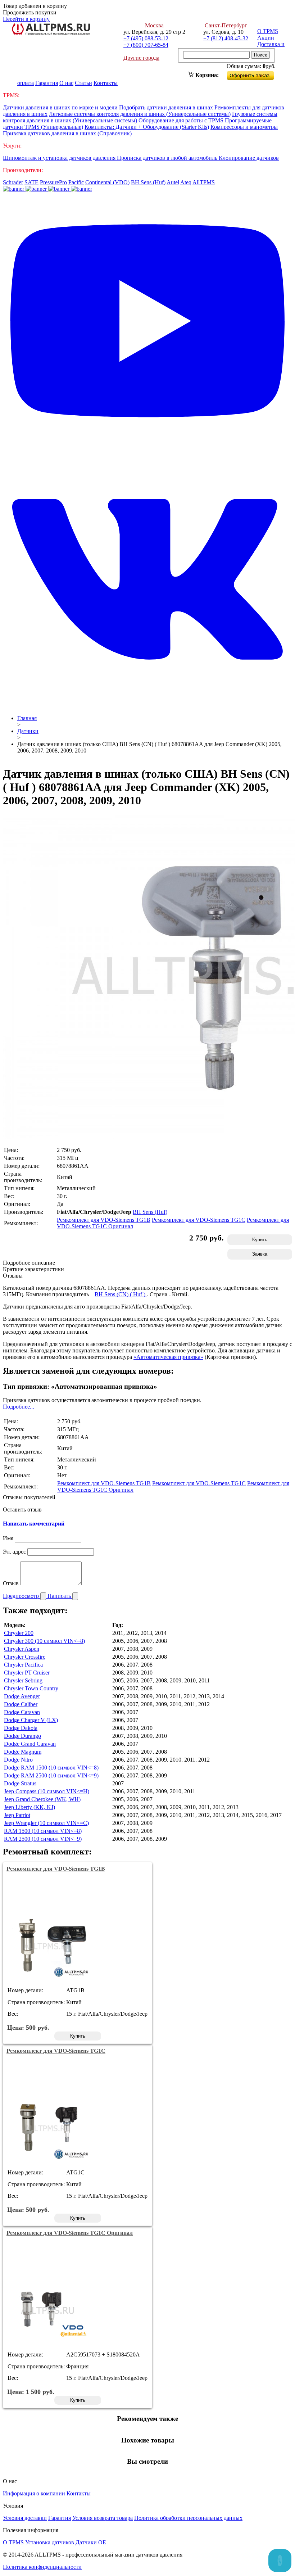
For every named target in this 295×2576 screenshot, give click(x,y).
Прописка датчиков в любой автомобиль (168, 158)
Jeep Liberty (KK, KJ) (29, 1807)
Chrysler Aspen (22, 1649)
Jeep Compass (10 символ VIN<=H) (47, 1791)
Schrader (13, 182)
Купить (260, 1240)
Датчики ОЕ (91, 2542)
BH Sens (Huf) (148, 182)
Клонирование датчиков (249, 158)
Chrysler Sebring (23, 1680)
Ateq (186, 182)
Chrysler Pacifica (23, 1665)
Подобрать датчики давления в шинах (166, 107)
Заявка (260, 1254)
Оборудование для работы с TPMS (181, 120)
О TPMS (268, 31)
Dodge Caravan (22, 1712)
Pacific (76, 182)
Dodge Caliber (21, 1704)
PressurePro (53, 182)
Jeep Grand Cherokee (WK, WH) (42, 1799)
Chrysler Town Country (31, 1688)
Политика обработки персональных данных (188, 2518)
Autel (173, 182)
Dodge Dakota (21, 1728)
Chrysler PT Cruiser (27, 1673)
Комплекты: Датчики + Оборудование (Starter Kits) (147, 127)
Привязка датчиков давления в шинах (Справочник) (67, 133)
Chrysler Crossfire (25, 1657)
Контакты (106, 83)
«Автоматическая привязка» (168, 1357)
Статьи (83, 83)
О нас (66, 83)
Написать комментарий (34, 1524)
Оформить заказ (256, 74)
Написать (60, 1596)
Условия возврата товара (103, 2518)
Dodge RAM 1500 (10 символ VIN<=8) (51, 1768)
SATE (31, 182)
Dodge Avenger (22, 1696)
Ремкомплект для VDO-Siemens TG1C (199, 1220)
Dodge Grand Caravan (30, 1744)
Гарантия (47, 83)
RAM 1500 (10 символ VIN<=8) (43, 1831)
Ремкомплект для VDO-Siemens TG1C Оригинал (70, 2233)
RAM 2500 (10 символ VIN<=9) (43, 1839)
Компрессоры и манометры (244, 127)
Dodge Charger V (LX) (31, 1720)
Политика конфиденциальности (42, 2567)
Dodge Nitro (18, 1760)
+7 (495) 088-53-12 (146, 38)
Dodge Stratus (20, 1783)
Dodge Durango (22, 1736)
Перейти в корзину (26, 19)
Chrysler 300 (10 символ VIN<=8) (44, 1641)
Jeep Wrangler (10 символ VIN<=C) (46, 1823)
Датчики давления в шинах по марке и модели (60, 107)
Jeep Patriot (17, 1815)
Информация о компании (34, 2493)
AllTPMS (204, 182)
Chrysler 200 (19, 1633)
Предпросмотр (22, 1596)
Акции (266, 38)
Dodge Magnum (23, 1752)
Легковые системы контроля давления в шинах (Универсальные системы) (140, 114)
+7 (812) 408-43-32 (226, 38)
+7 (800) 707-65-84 (146, 45)
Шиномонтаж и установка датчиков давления (60, 158)
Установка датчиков (50, 2542)
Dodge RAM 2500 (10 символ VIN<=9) (51, 1775)
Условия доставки (25, 2518)
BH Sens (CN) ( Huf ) (121, 1294)
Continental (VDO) (107, 182)
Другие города (141, 58)
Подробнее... (19, 1407)
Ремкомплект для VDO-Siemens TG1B (104, 1220)
